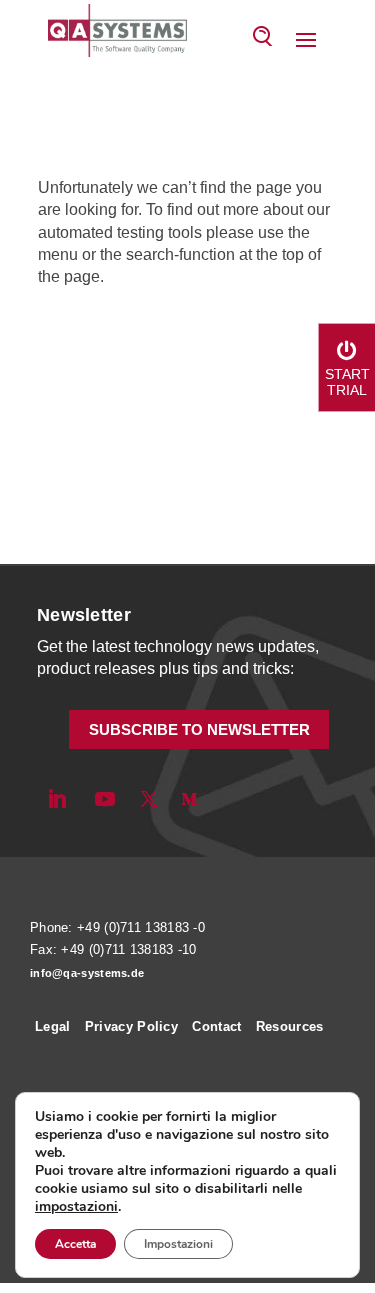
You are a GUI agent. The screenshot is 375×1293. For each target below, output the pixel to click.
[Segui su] (223, 799)
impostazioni (76, 1207)
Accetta (75, 1244)
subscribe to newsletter (199, 729)
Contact (216, 1026)
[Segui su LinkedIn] (57, 799)
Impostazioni (178, 1244)
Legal (53, 1026)
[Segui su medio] (189, 799)
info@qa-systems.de (87, 973)
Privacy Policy (131, 1026)
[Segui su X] (149, 799)
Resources (290, 1026)
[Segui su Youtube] (105, 799)
